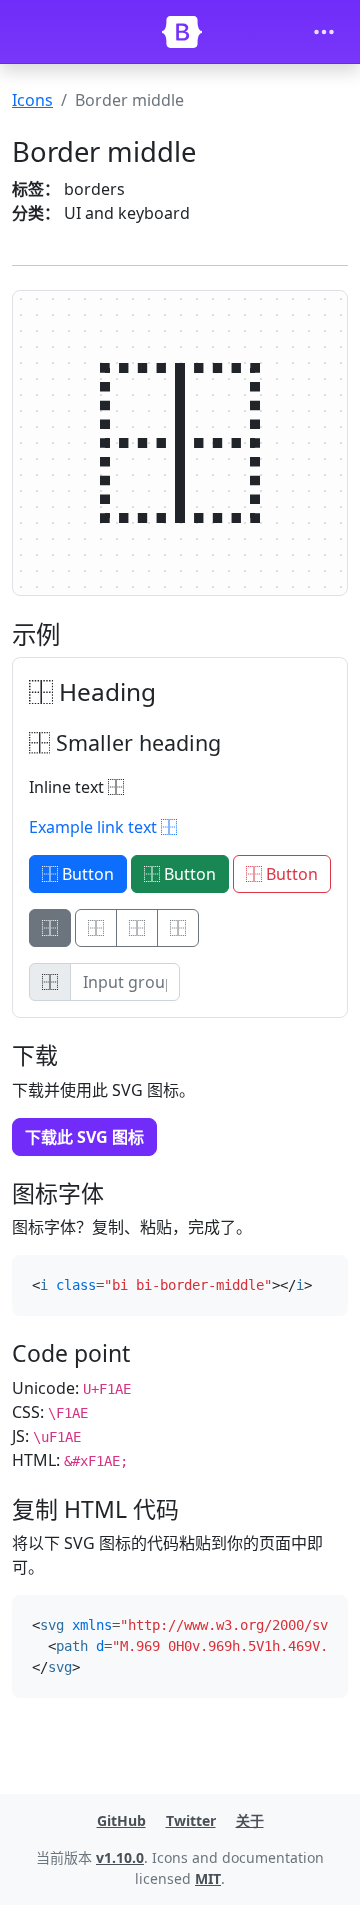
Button (86, 874)
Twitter (191, 1820)
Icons (32, 100)
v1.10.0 (120, 1857)
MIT (208, 1878)
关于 (250, 1820)
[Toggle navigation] (324, 32)
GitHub (121, 1820)
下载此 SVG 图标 (84, 1137)
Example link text (95, 827)
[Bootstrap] (182, 32)
